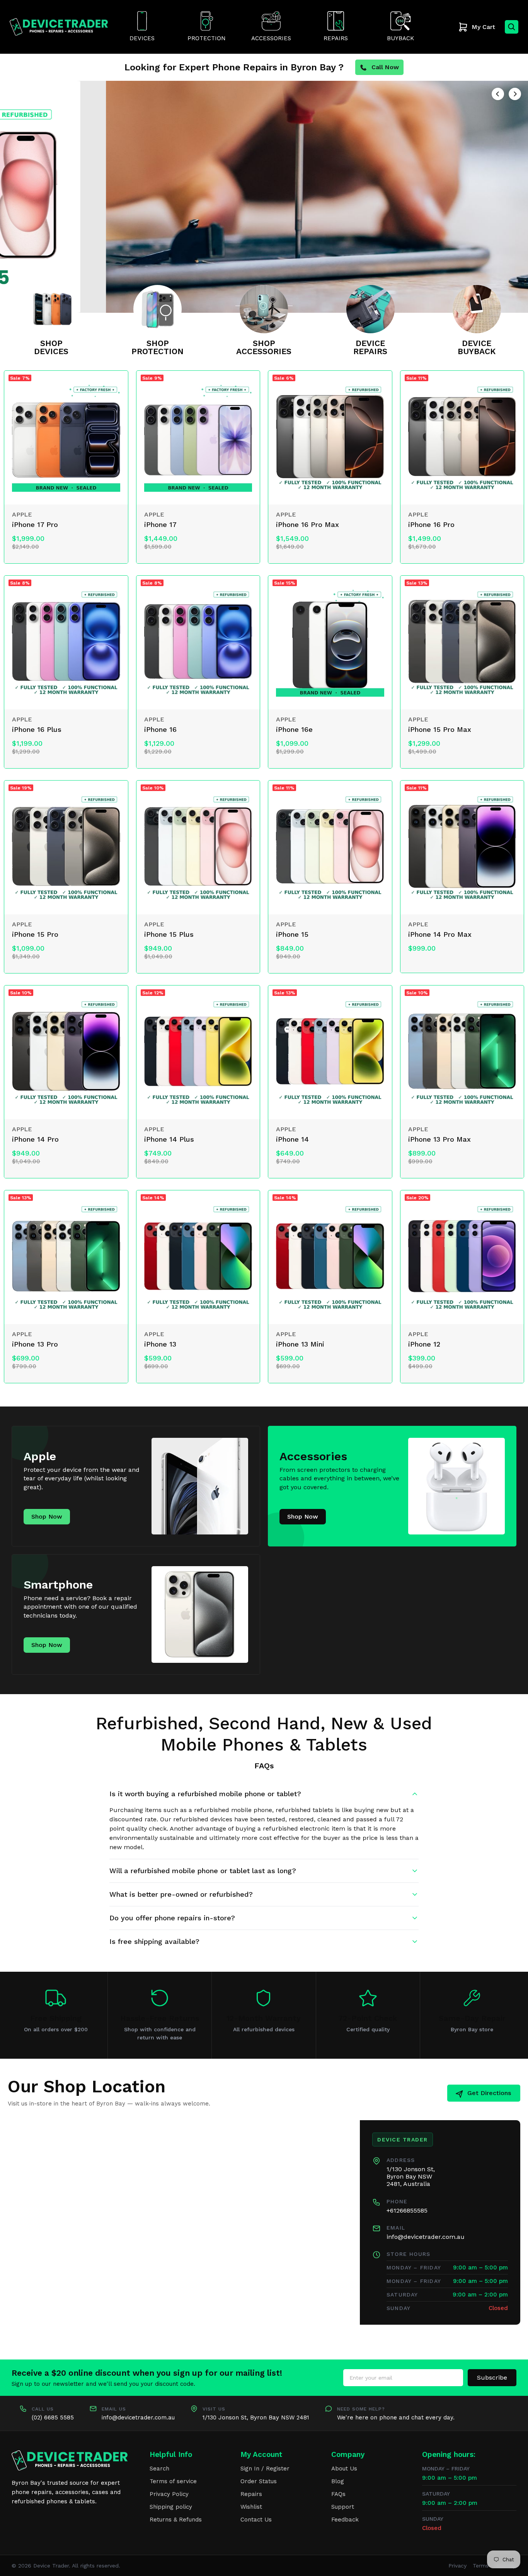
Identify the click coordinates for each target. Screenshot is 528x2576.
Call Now (385, 67)
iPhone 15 (292, 934)
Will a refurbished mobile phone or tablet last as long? (203, 1871)
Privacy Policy (169, 2494)
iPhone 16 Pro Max (307, 524)
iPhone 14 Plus (169, 1139)
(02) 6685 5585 (53, 2417)
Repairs (251, 2494)
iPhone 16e (294, 729)
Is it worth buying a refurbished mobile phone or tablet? (205, 1794)
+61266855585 (407, 2210)
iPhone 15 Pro (35, 934)
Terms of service (173, 2481)
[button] (498, 94)
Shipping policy (171, 2507)
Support (343, 2507)
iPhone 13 (160, 1344)
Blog (338, 2481)
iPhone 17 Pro (35, 524)
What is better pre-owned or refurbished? (181, 1894)
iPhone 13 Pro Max (439, 1139)
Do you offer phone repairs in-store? (172, 1918)
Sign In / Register (265, 2469)
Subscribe (492, 2377)
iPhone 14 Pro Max (440, 934)
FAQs (338, 2494)
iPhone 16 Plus (37, 729)
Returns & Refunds (176, 2520)
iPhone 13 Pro (35, 1344)
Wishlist (251, 2507)
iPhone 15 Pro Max (440, 729)
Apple (22, 514)
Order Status (259, 2481)
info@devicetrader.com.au (426, 2237)
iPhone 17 (160, 524)
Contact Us (256, 2520)
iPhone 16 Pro (431, 524)
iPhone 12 (424, 1344)
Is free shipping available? (154, 1941)
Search (159, 2469)
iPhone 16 (160, 729)
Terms (481, 2566)
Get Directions (489, 2093)
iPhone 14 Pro (35, 1139)
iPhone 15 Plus (169, 934)
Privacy (457, 2566)
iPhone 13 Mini (300, 1344)
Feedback (345, 2520)
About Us (344, 2469)
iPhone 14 (292, 1139)
